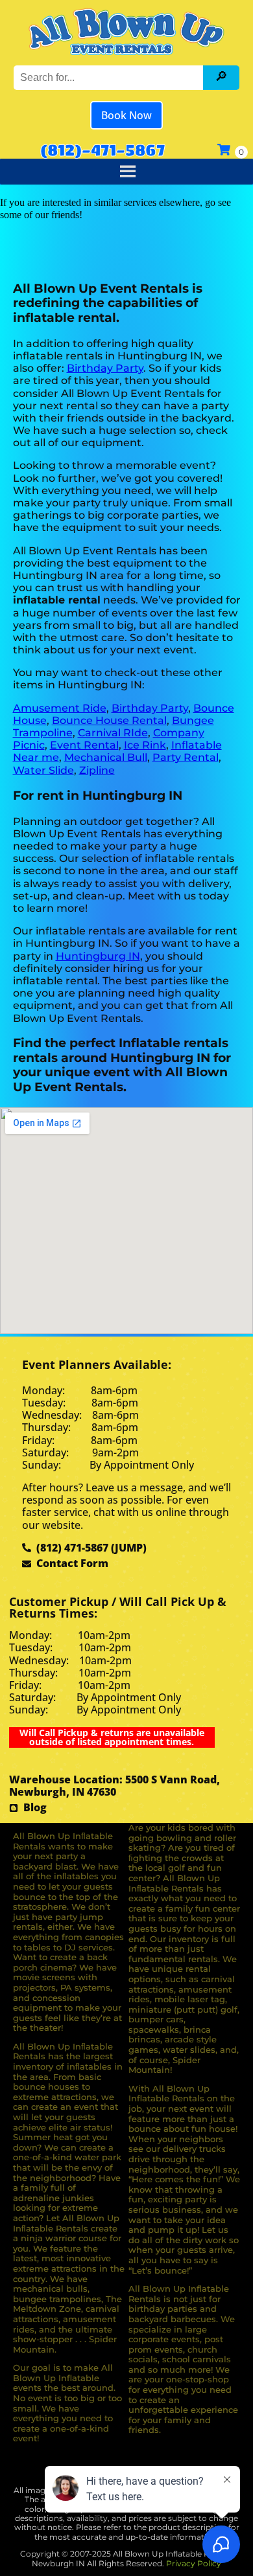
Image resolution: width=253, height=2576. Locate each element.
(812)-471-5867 (102, 150)
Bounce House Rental (109, 720)
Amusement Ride (60, 708)
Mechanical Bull (106, 757)
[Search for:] (110, 77)
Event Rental (84, 745)
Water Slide (43, 770)
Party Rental (186, 757)
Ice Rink (145, 745)
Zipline (97, 770)
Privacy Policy (194, 2563)
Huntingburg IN (98, 956)
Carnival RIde (113, 733)
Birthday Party (105, 368)
